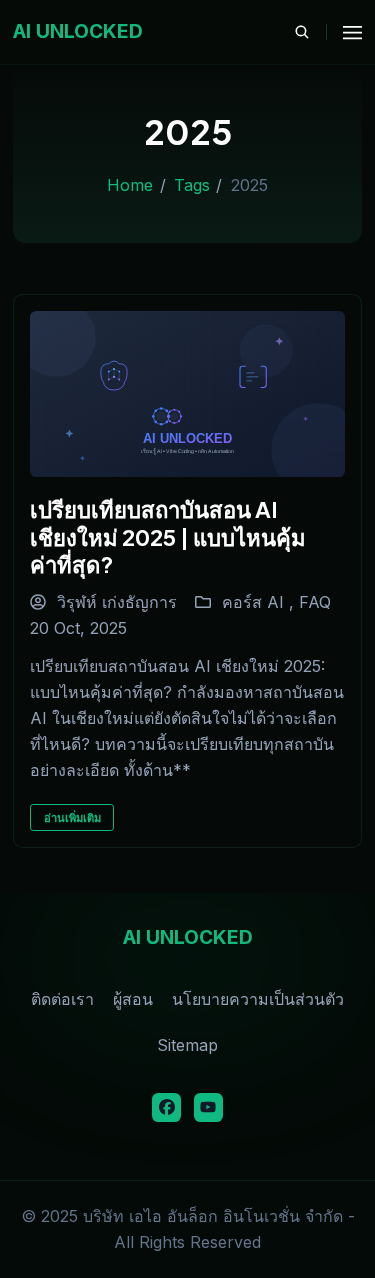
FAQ (315, 602)
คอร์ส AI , (260, 602)
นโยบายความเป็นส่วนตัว (258, 999)
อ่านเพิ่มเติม (72, 818)
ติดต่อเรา (62, 999)
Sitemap (187, 1045)
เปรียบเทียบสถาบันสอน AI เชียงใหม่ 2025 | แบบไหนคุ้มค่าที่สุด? (168, 536)
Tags (192, 185)
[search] (310, 32)
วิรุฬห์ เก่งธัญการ (114, 602)
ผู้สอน (133, 999)
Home (130, 185)
